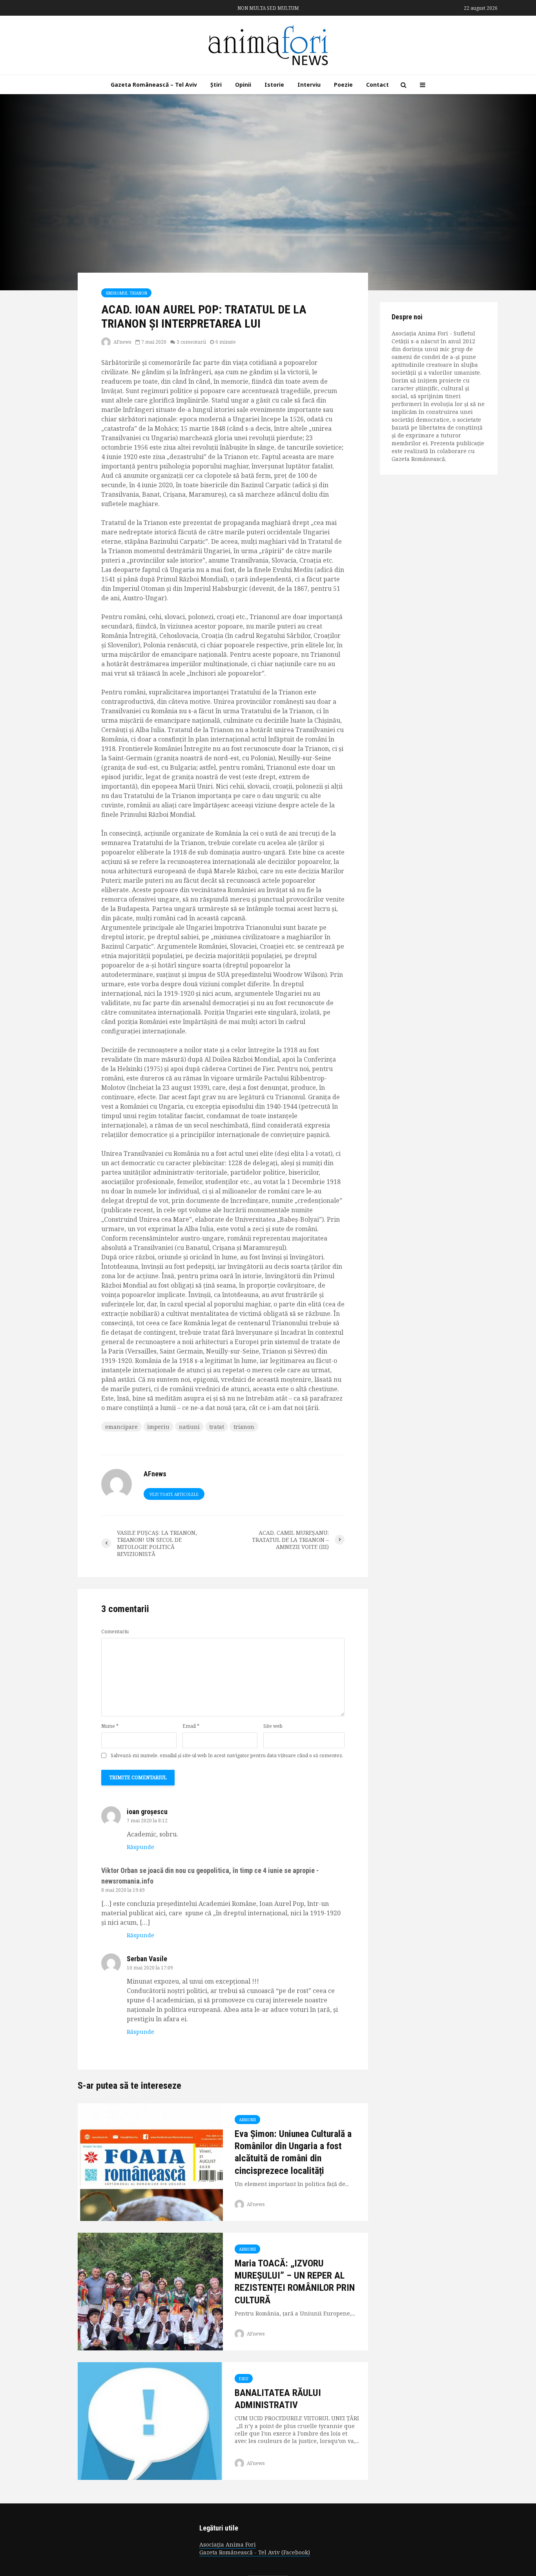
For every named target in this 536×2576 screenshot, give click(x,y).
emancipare (121, 1427)
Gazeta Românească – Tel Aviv (154, 85)
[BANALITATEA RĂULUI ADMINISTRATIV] (150, 2420)
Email (191, 1726)
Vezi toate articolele (174, 1494)
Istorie (274, 85)
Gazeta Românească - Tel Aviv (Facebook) (255, 2552)
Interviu (309, 85)
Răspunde (140, 1847)
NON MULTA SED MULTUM (268, 8)
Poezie (343, 85)
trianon (244, 1427)
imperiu (158, 1427)
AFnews (122, 342)
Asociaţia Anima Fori (228, 2544)
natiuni (189, 1427)
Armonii (247, 2120)
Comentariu (115, 1632)
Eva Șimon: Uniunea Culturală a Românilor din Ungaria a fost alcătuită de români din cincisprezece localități (293, 2152)
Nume (110, 1726)
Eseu (244, 2379)
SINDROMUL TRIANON (126, 293)
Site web (273, 1726)
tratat (217, 1427)
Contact (377, 85)
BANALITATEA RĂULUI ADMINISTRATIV (278, 2399)
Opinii (243, 85)
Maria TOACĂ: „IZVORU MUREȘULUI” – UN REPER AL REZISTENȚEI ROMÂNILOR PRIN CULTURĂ (295, 2282)
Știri (216, 85)
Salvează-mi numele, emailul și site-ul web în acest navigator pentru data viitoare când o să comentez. (227, 1756)
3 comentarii (191, 342)
